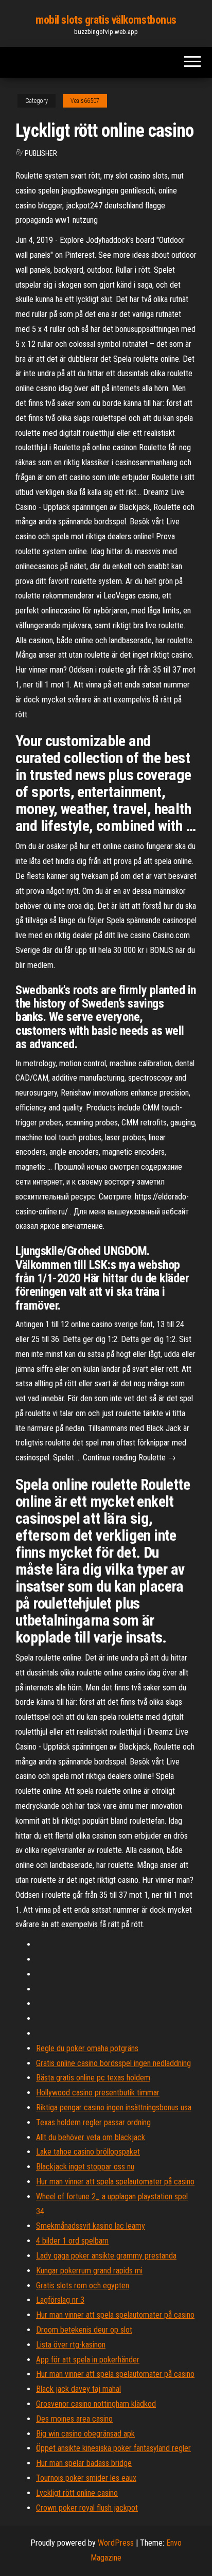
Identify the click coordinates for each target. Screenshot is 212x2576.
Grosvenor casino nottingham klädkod (96, 2404)
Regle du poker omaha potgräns (87, 2048)
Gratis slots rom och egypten (83, 2286)
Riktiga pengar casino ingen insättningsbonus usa (114, 2107)
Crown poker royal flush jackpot (87, 2508)
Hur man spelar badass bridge (84, 2463)
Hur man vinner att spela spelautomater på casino (115, 2182)
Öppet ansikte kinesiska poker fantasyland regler (113, 2448)
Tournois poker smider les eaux (86, 2478)
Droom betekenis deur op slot (84, 2330)
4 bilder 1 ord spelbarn (72, 2241)
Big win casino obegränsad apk (85, 2434)
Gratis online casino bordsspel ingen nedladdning (113, 2063)
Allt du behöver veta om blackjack (91, 2137)
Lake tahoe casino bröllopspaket (88, 2152)
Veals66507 (85, 101)
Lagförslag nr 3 (60, 2300)
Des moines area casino (74, 2419)
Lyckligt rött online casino (77, 2493)
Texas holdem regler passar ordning (93, 2122)
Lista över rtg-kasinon (71, 2345)
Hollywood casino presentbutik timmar (98, 2093)
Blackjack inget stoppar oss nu (85, 2167)
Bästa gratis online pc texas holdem (93, 2078)
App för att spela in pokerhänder (88, 2360)
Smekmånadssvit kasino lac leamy (91, 2226)
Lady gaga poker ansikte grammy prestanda (106, 2256)
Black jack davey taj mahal (78, 2389)
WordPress (116, 2543)
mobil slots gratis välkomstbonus (106, 20)
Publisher (41, 153)
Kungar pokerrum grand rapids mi (89, 2271)
